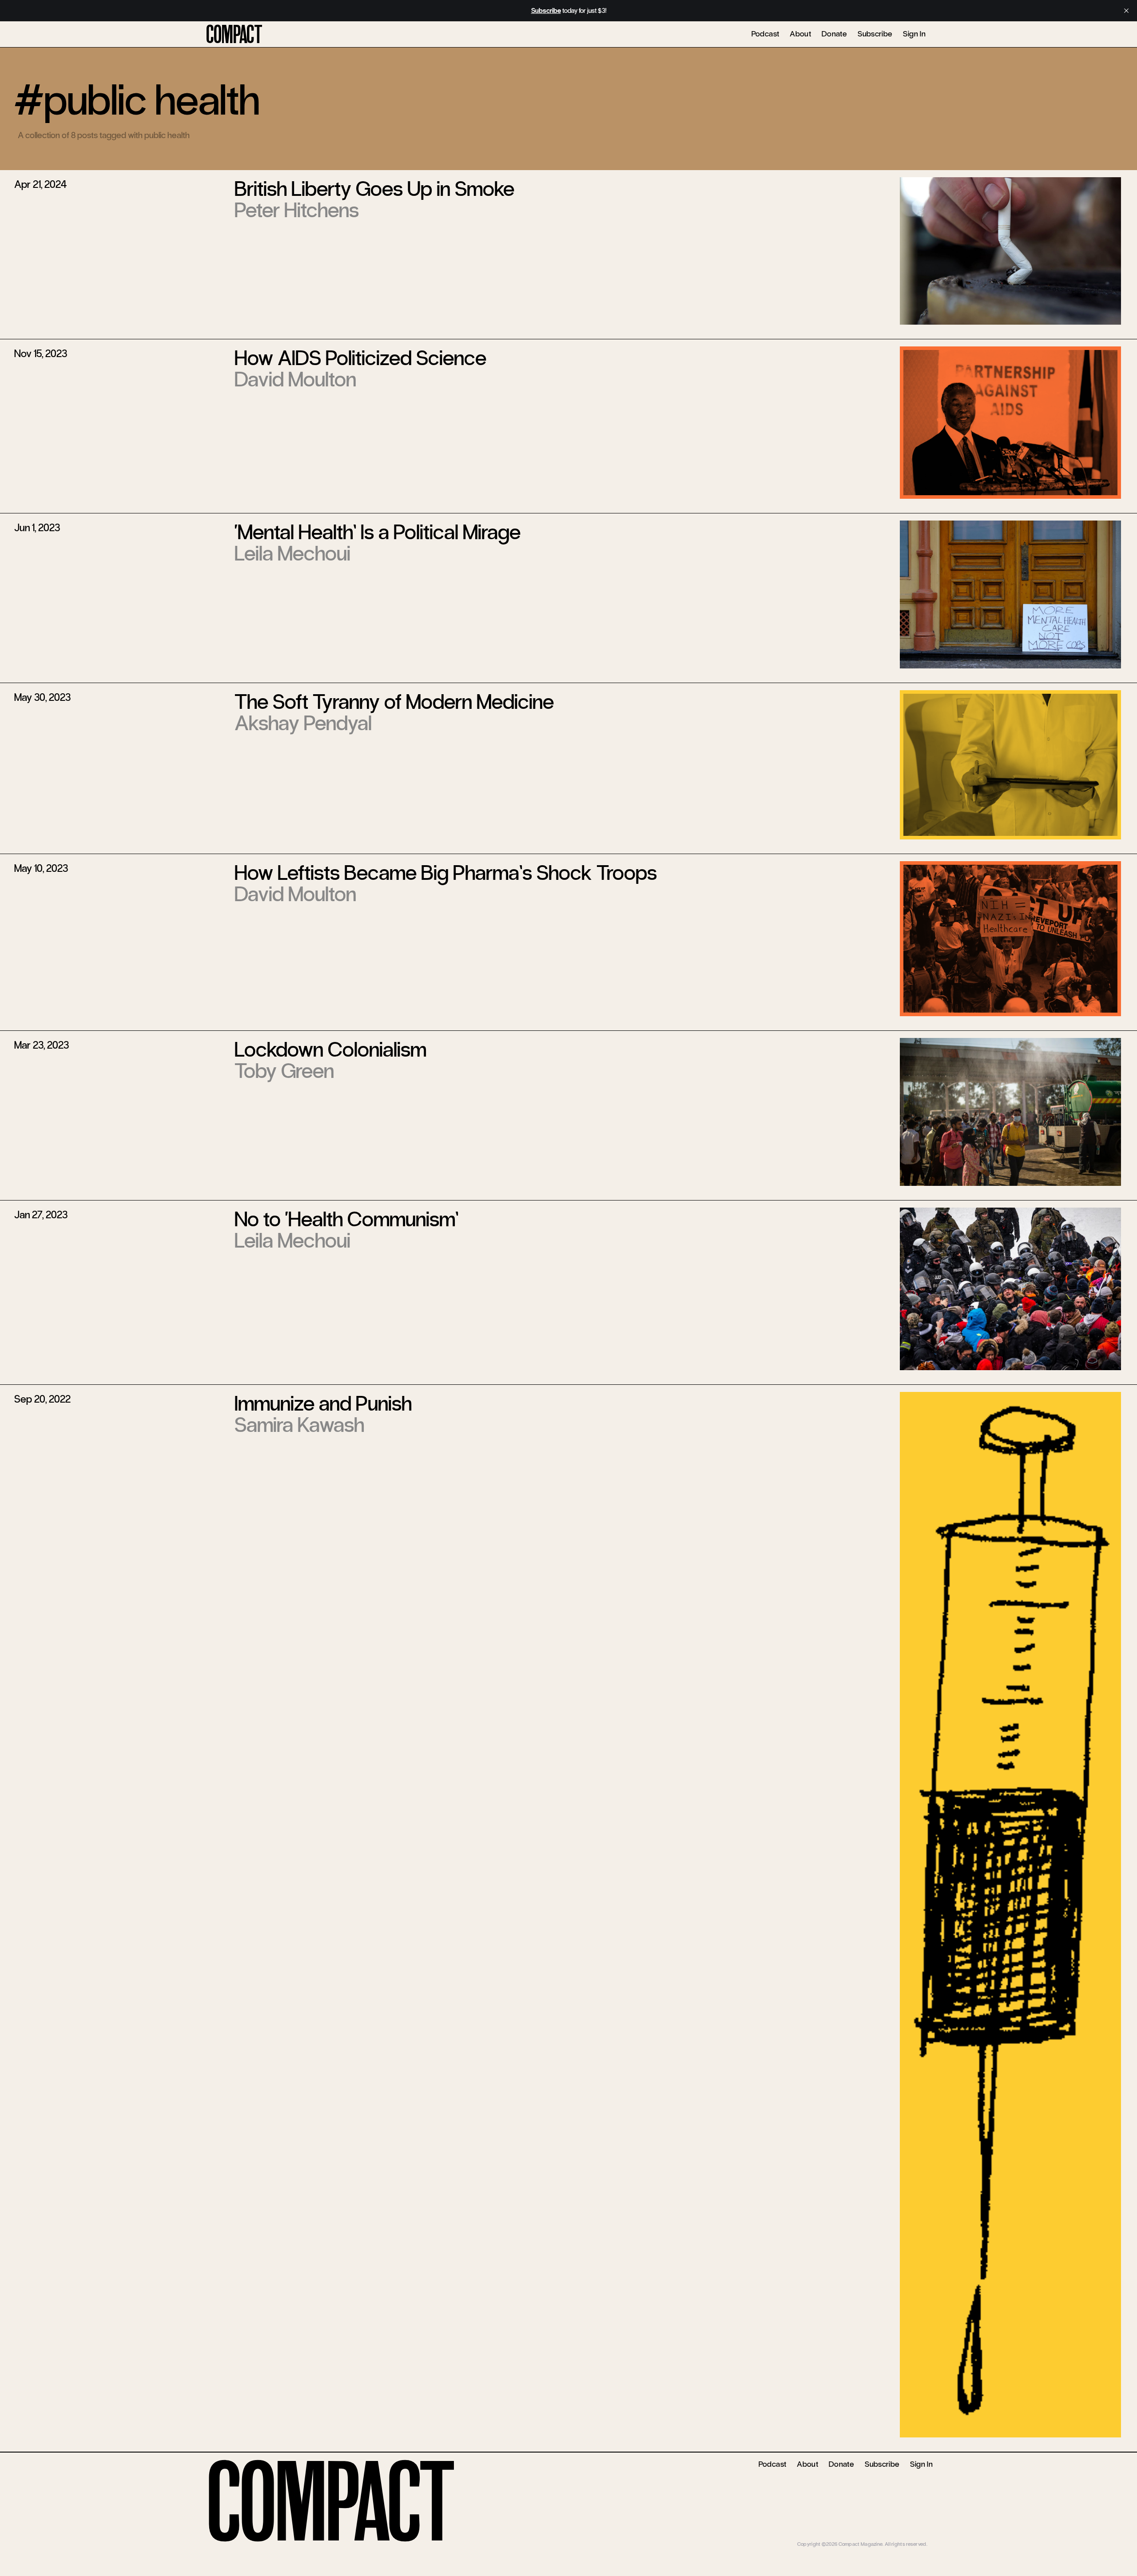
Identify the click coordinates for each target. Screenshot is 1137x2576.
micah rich (916, 2538)
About (800, 34)
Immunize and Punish (323, 1403)
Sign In (914, 34)
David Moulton (295, 379)
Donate (834, 34)
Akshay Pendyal (303, 723)
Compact (234, 35)
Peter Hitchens (297, 210)
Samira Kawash (299, 1425)
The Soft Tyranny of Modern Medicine (394, 702)
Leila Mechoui (292, 553)
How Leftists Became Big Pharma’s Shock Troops (446, 873)
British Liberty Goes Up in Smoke (374, 189)
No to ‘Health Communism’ (346, 1219)
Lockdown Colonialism (330, 1049)
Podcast (765, 34)
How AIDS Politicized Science (360, 358)
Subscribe (875, 34)
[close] (1126, 11)
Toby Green (284, 1071)
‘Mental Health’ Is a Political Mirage (378, 532)
